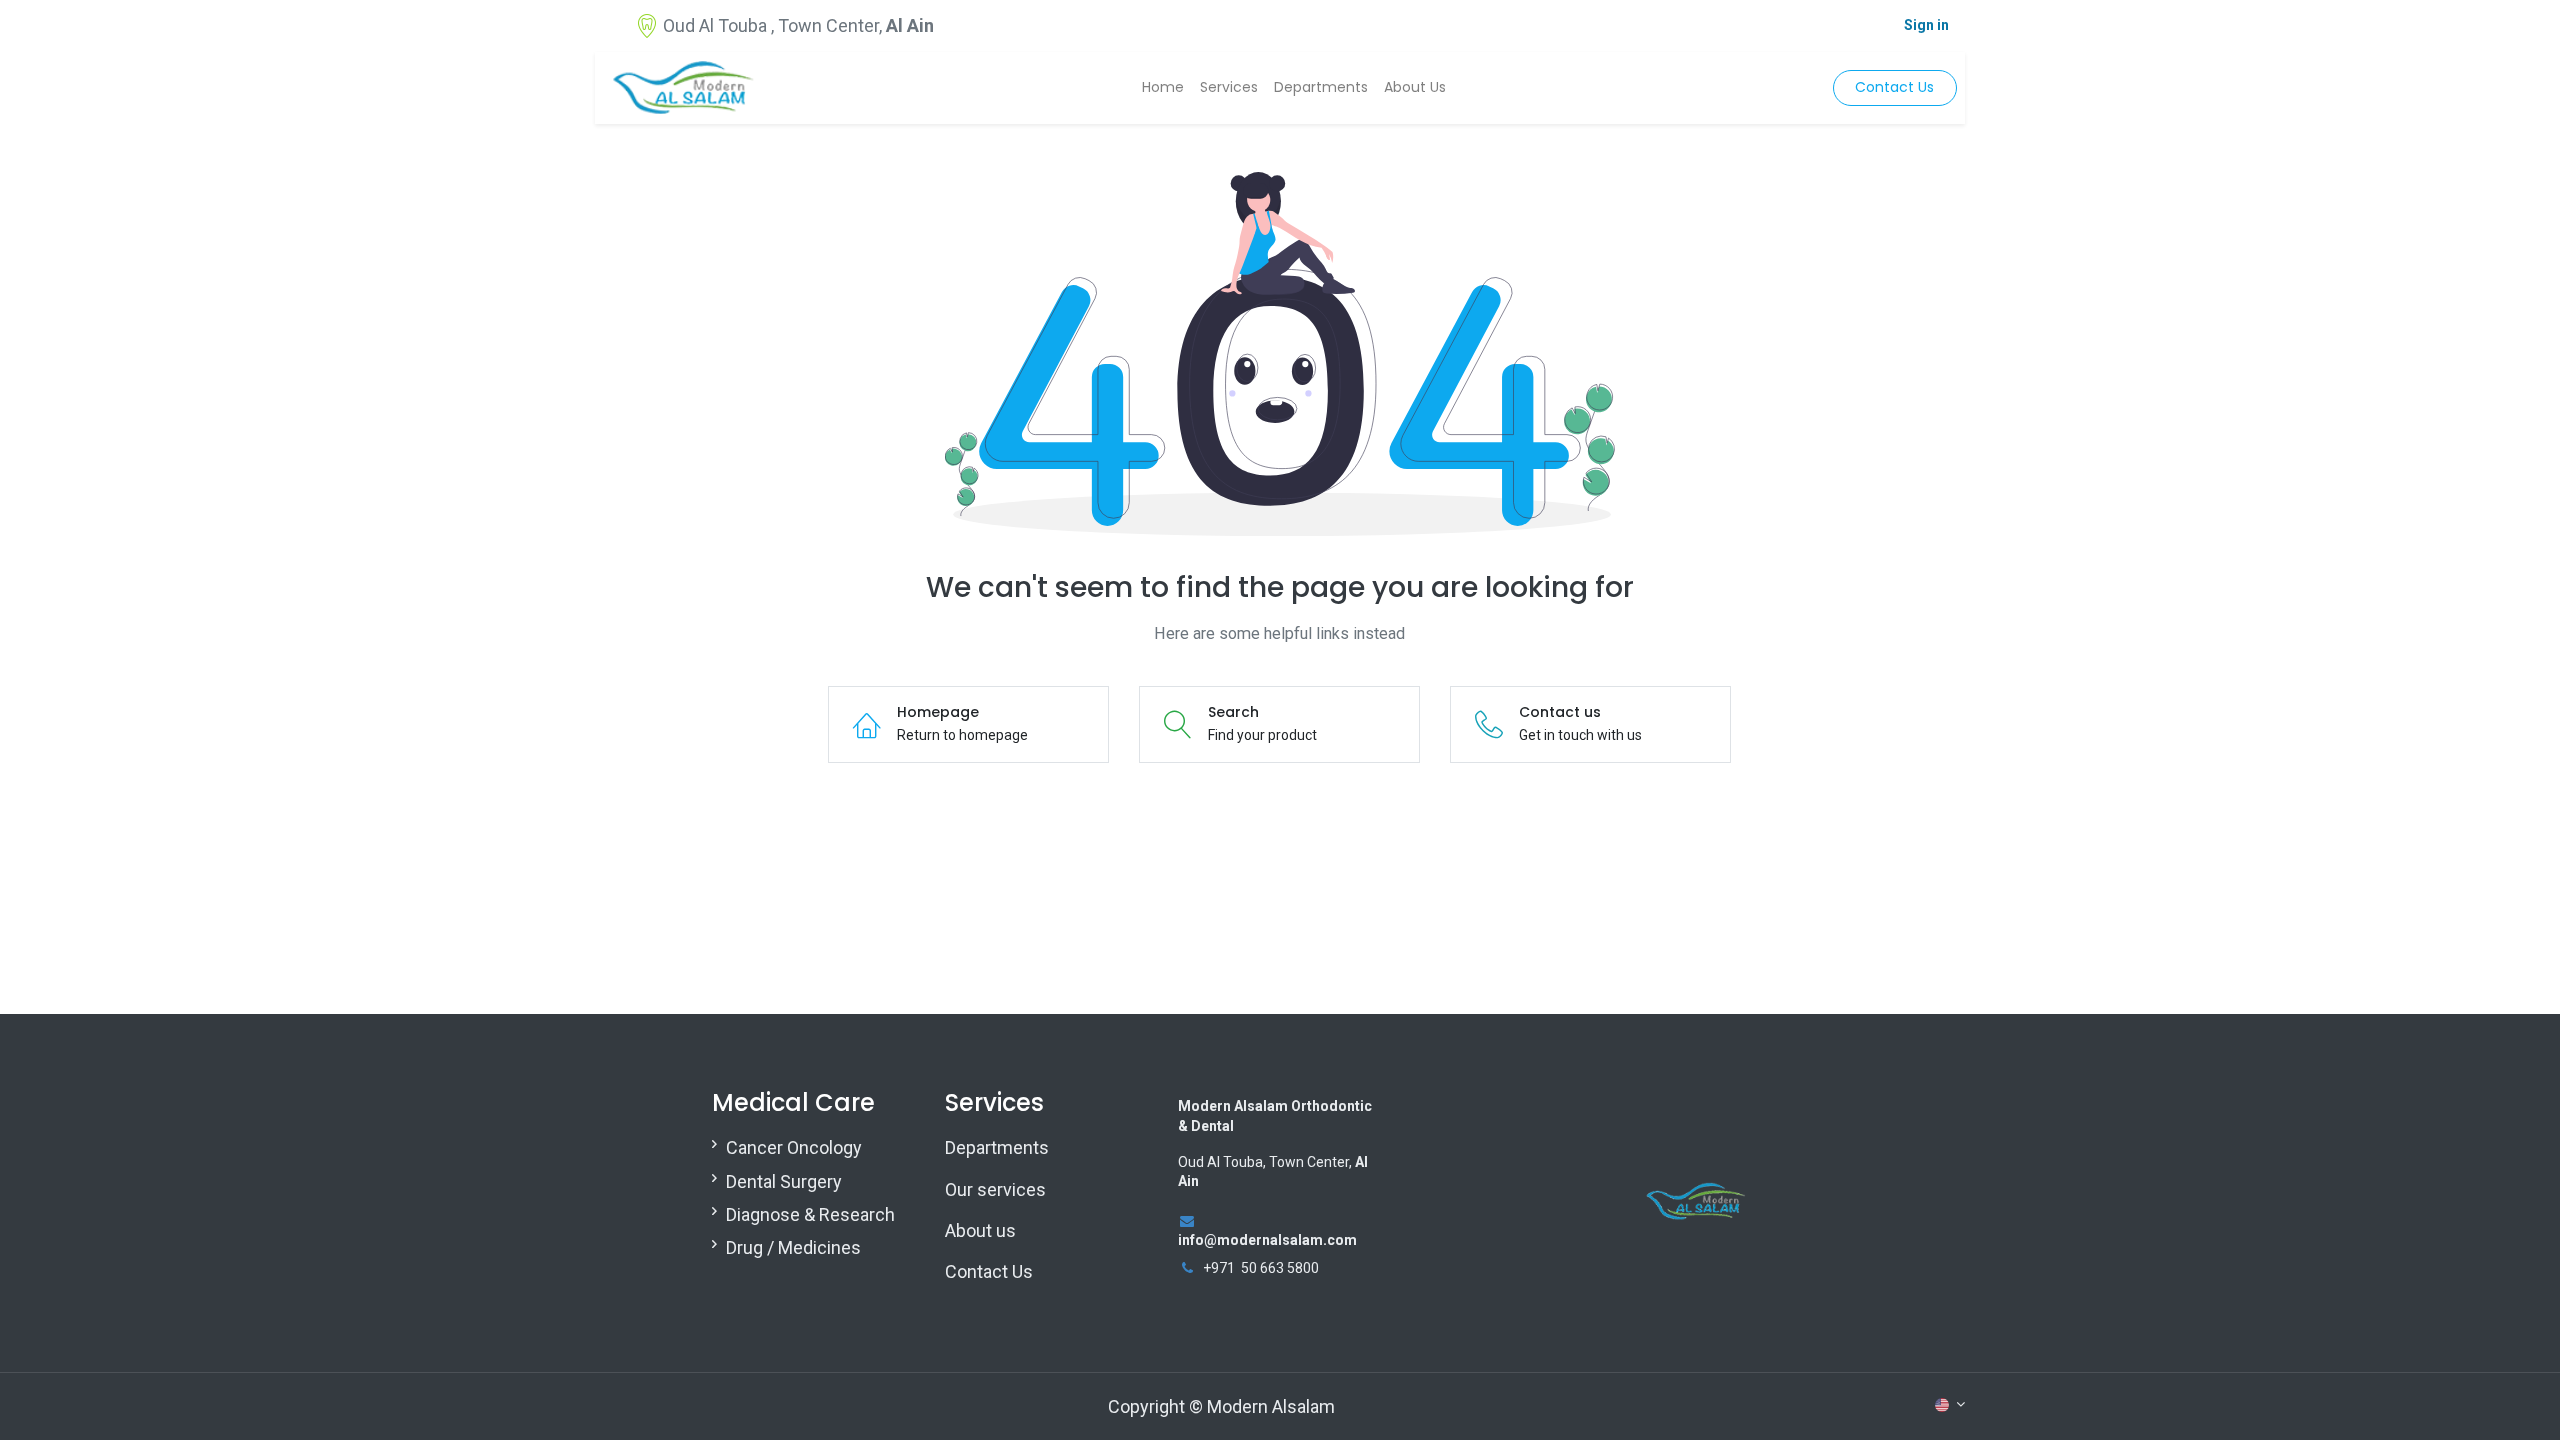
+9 (1211, 1268)
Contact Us (1894, 87)
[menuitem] (1163, 88)
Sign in (1926, 25)
